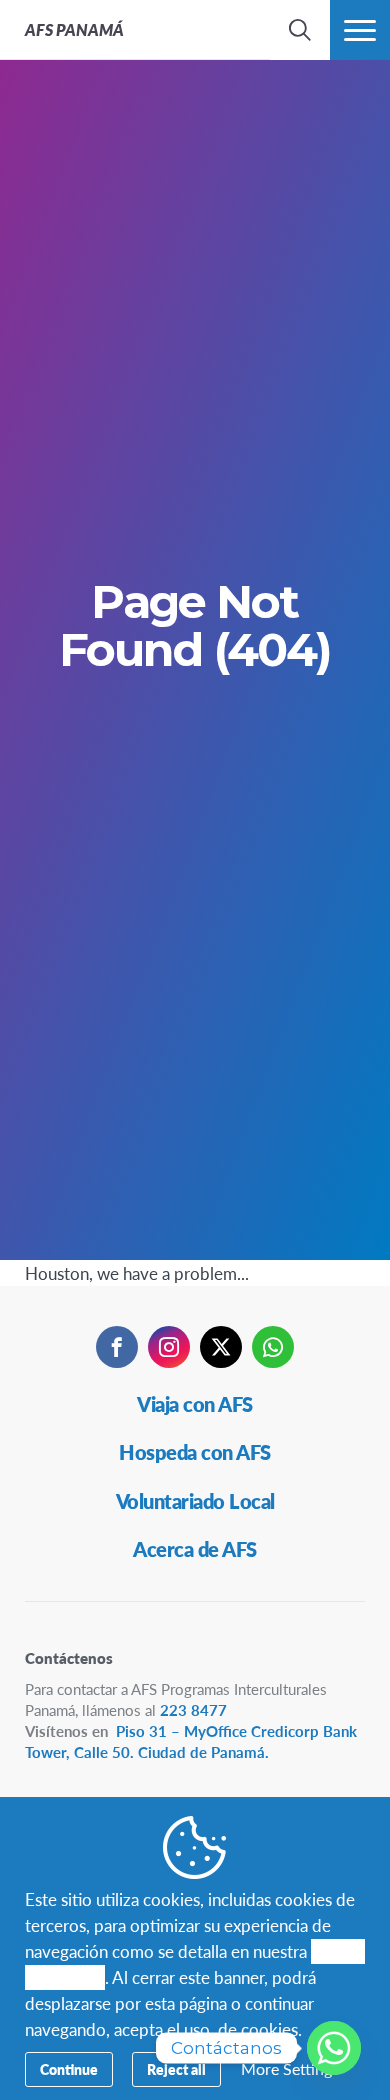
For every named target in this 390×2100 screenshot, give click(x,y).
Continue (69, 2069)
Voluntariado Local (195, 1501)
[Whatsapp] (334, 2048)
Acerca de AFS (195, 1549)
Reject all (176, 2069)
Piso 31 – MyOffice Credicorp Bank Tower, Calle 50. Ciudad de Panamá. (191, 1741)
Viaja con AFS (195, 1404)
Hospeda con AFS (195, 1452)
